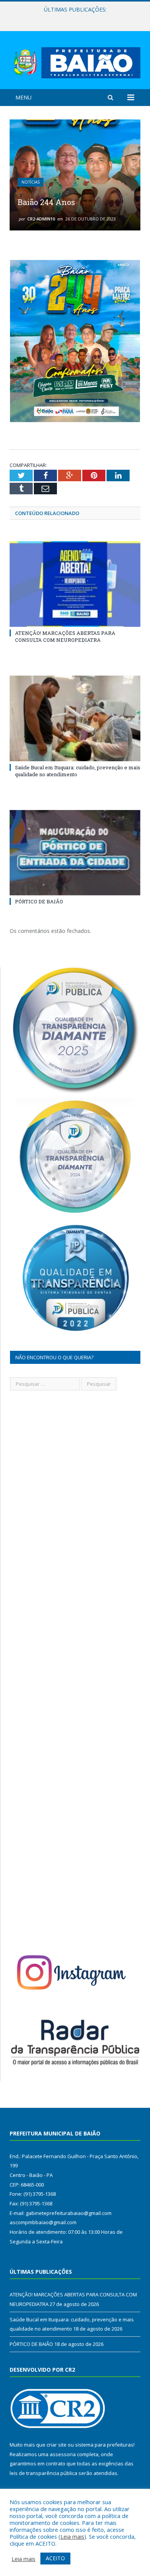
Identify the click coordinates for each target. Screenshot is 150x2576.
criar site (57, 2445)
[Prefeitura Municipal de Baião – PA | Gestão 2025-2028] (75, 61)
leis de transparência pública (43, 2473)
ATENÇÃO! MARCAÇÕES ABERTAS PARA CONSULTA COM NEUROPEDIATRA (65, 636)
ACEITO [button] (55, 2558)
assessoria (63, 2454)
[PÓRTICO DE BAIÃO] (75, 853)
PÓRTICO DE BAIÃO (39, 901)
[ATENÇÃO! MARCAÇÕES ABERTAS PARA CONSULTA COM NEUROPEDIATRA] (75, 584)
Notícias (31, 182)
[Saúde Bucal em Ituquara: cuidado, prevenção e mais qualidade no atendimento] (75, 718)
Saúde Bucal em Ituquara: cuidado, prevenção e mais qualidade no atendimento (77, 18)
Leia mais (72, 2536)
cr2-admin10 (41, 219)
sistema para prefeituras (104, 2445)
